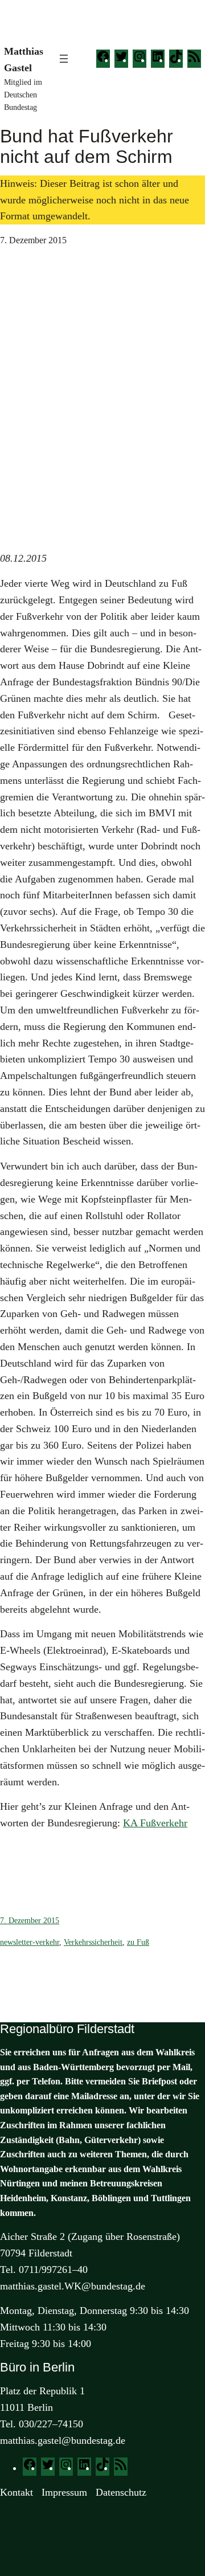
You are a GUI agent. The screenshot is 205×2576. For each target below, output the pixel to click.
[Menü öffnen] (64, 59)
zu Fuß (138, 1942)
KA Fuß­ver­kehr (155, 1823)
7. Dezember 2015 (30, 1921)
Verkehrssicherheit (93, 1942)
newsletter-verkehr (30, 1942)
